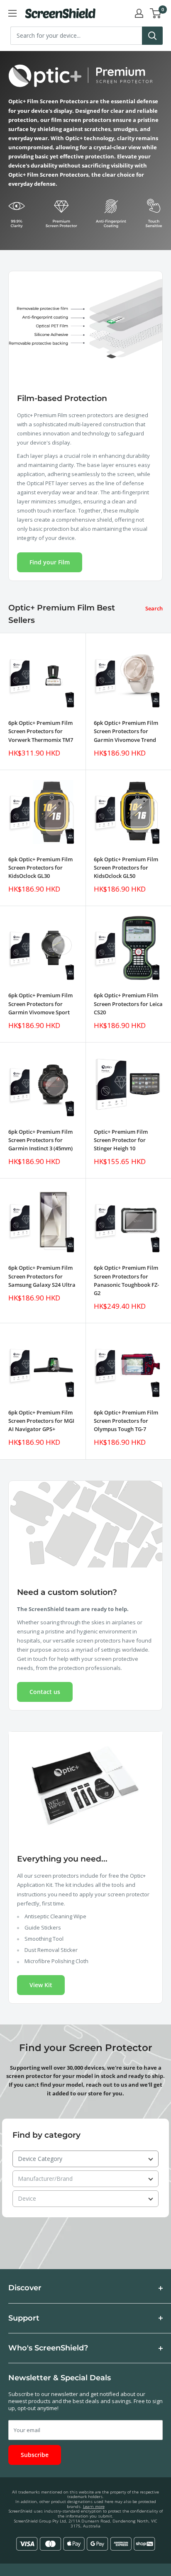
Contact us (45, 1692)
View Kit (41, 1985)
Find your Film (50, 562)
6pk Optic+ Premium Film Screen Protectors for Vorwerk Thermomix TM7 (41, 731)
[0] (156, 13)
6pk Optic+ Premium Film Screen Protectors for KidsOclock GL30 (40, 868)
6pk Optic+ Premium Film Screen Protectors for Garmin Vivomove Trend (126, 731)
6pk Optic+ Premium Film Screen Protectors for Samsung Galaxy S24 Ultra (42, 1276)
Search (154, 608)
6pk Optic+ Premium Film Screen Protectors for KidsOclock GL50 (126, 868)
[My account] (139, 13)
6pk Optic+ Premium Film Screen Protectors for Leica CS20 (128, 1004)
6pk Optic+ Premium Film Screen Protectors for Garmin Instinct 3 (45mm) (40, 1140)
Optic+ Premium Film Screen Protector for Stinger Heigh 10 (121, 1140)
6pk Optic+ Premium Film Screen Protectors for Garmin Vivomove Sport (40, 1004)
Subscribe (35, 2455)
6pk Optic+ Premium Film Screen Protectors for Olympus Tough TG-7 (126, 1421)
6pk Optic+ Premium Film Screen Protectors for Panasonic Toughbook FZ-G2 (126, 1280)
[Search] (152, 36)
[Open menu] (12, 13)
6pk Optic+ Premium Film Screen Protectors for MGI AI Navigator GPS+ (41, 1421)
